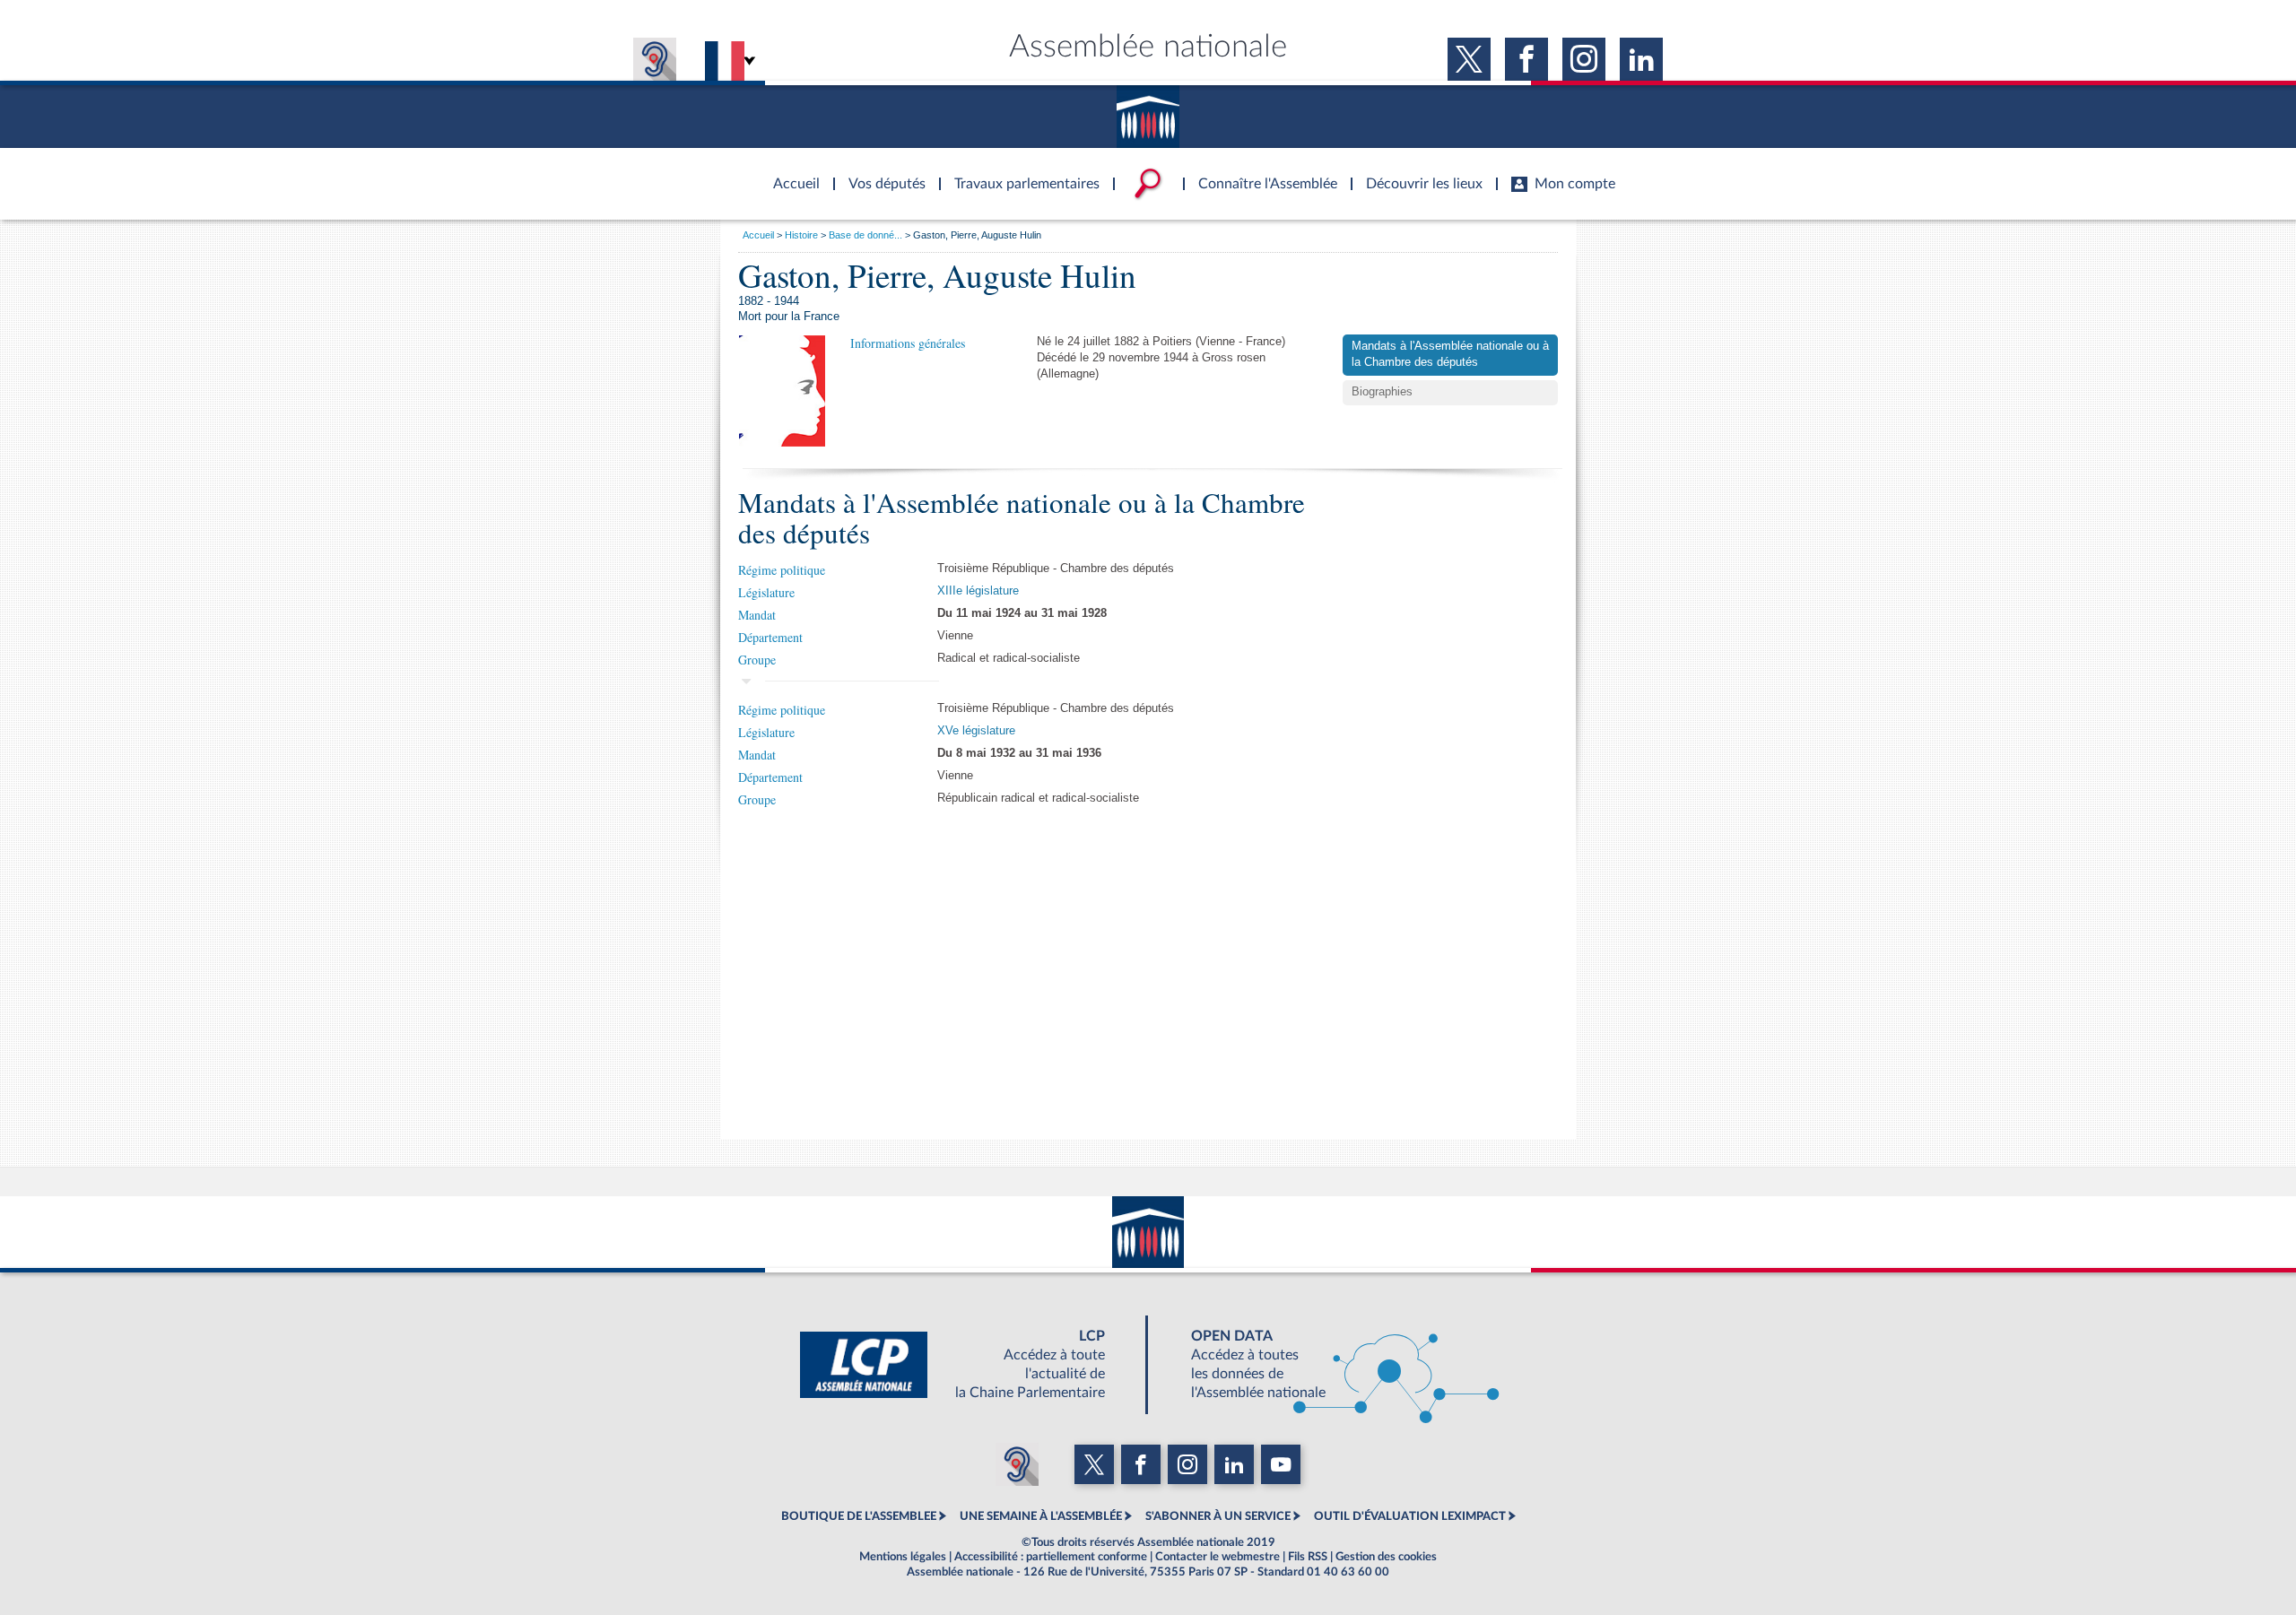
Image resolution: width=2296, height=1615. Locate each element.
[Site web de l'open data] (1329, 1365)
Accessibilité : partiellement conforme (1051, 1557)
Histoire (801, 235)
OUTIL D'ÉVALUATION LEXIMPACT (1410, 1516)
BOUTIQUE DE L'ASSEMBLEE (859, 1516)
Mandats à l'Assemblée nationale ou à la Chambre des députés (1450, 354)
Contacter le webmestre (1218, 1557)
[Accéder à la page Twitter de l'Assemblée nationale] (1469, 59)
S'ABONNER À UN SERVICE (1218, 1516)
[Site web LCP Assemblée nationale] (967, 1365)
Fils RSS (1308, 1557)
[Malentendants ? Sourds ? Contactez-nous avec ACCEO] (655, 59)
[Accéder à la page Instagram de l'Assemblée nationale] (1584, 59)
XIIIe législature (978, 591)
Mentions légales (903, 1557)
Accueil (758, 235)
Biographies (1382, 392)
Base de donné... (865, 235)
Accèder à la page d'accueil (790, 173)
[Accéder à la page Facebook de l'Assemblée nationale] (1526, 59)
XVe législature (976, 731)
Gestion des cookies (1386, 1557)
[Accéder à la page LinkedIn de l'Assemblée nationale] (1641, 59)
